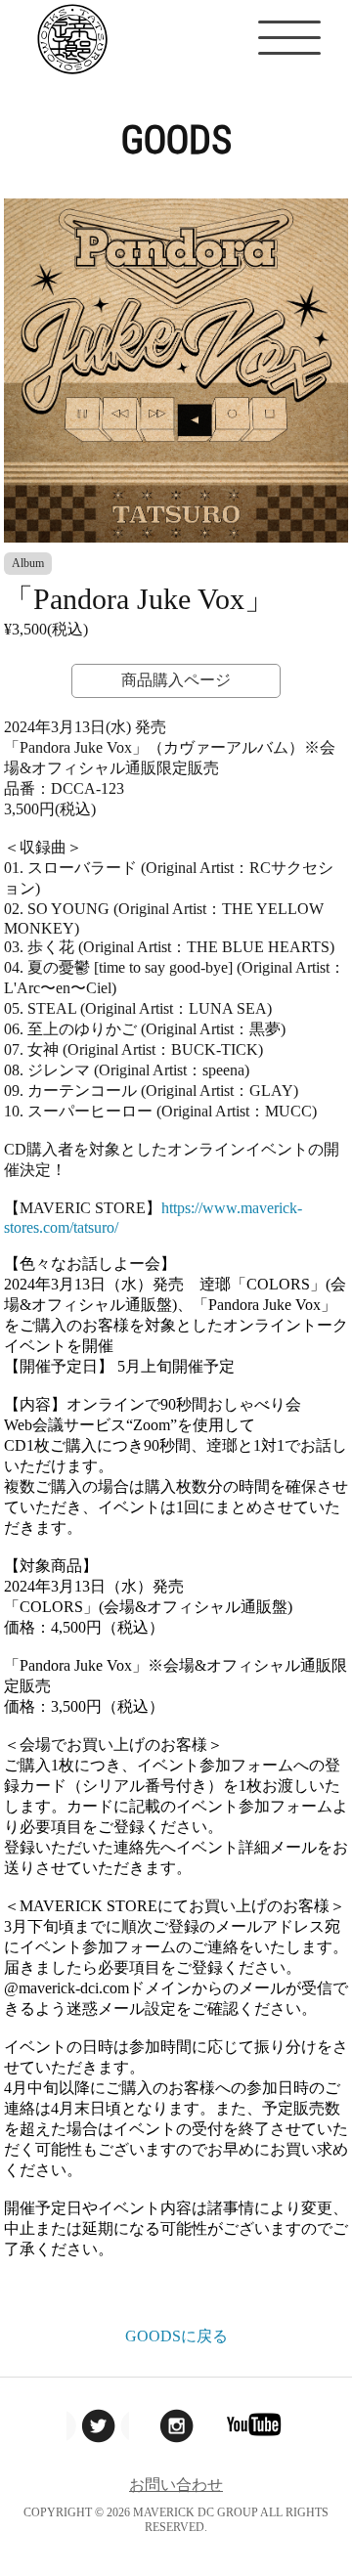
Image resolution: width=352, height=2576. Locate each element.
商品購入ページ (176, 680)
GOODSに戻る (176, 2336)
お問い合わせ (176, 2485)
